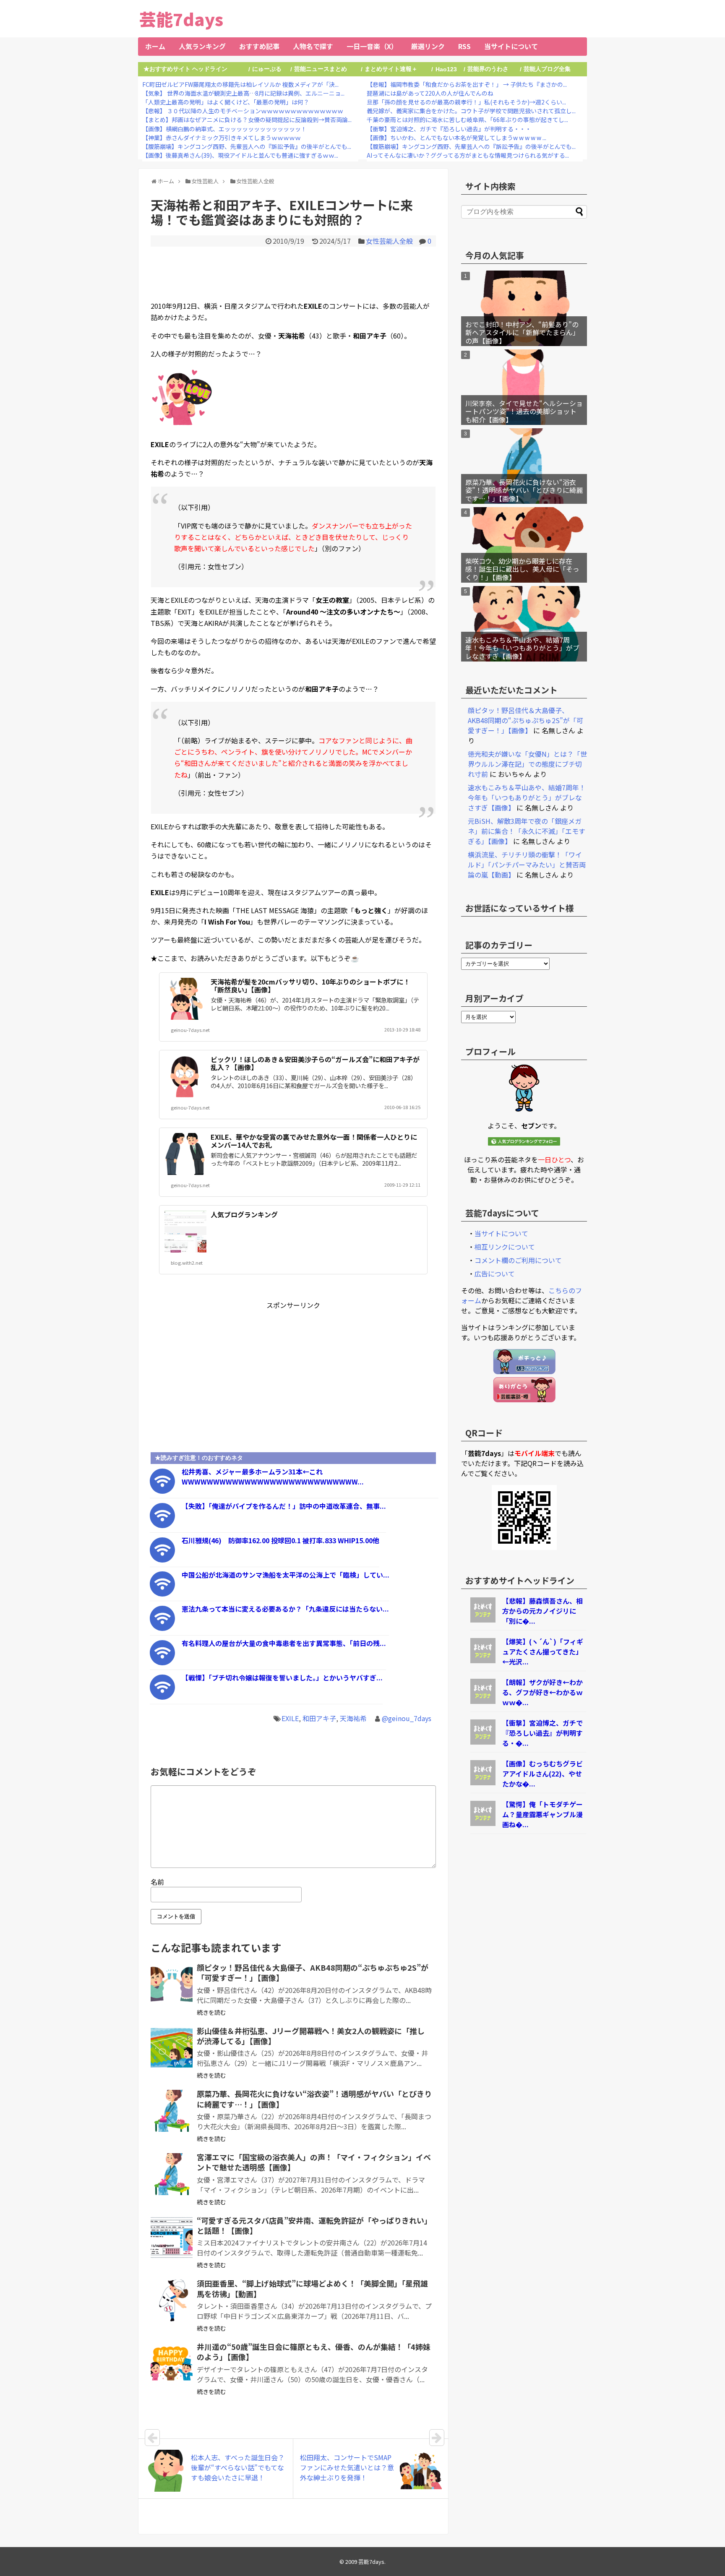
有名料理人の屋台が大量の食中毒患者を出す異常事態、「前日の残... (284, 1643)
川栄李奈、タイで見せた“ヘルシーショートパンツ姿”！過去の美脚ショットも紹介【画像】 (524, 411)
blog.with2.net (187, 1263)
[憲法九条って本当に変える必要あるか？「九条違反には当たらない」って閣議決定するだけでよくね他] (162, 1628)
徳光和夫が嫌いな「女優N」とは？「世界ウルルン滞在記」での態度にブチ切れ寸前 (527, 764)
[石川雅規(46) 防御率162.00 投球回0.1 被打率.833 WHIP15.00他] (162, 1560)
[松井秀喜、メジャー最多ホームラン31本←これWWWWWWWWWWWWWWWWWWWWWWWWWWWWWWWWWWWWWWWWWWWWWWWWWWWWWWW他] (162, 1491)
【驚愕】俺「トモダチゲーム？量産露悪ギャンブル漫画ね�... (542, 1814)
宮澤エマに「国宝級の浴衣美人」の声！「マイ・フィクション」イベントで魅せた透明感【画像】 (314, 2162)
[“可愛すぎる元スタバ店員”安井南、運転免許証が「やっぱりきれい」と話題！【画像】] (172, 2237)
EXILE (290, 1718)
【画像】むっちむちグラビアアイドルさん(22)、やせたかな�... (542, 1774)
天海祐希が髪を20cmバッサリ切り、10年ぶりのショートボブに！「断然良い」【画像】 (310, 986)
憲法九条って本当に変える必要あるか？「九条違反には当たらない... (285, 1609)
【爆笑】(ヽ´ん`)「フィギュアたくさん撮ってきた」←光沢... (543, 1651)
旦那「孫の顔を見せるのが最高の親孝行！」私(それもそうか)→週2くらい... (466, 102)
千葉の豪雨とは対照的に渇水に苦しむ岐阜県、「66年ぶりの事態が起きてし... (467, 120)
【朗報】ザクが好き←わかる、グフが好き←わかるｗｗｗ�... (542, 1692)
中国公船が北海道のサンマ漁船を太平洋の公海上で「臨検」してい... (286, 1575)
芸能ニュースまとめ (321, 69)
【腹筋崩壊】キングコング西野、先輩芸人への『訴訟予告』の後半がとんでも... (247, 146)
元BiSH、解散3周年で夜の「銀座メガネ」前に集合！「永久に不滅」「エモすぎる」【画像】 (527, 831)
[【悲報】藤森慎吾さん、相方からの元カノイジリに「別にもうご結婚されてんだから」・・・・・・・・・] (483, 1620)
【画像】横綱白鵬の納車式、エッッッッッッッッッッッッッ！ (224, 129)
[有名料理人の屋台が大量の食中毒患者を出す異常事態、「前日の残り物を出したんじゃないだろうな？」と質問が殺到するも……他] (162, 1662)
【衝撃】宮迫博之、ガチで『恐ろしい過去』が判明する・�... (542, 1733)
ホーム (155, 46)
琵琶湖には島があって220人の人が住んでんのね (430, 93)
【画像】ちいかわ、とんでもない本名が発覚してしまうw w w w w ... (456, 138)
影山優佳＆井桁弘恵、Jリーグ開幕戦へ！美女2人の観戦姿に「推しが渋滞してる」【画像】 (311, 2036)
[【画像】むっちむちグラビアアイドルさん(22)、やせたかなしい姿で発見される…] (483, 1782)
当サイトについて (511, 46)
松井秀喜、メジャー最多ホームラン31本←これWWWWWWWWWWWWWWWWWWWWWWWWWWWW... (273, 1477)
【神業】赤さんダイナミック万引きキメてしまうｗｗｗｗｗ (222, 138)
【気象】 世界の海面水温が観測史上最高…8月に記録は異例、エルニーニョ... (243, 93)
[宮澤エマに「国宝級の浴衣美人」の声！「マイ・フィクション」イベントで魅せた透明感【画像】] (172, 2174)
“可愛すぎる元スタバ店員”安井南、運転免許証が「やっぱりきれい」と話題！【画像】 (314, 2225)
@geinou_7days (407, 1718)
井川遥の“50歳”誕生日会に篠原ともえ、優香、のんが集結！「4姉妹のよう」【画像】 (314, 2352)
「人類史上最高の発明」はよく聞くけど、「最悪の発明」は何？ (226, 102)
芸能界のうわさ (488, 69)
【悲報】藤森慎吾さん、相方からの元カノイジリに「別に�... (542, 1611)
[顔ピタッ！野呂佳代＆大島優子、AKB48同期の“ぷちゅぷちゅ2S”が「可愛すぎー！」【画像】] (172, 1985)
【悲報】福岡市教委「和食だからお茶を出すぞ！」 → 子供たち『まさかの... (467, 84)
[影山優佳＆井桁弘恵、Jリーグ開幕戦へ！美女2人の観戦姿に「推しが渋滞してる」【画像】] (172, 2048)
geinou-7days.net (190, 1030)
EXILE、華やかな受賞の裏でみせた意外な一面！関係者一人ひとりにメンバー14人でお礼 (314, 1141)
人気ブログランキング (244, 1214)
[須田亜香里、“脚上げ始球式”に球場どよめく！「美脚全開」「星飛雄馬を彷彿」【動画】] (172, 2300)
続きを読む (211, 2012)
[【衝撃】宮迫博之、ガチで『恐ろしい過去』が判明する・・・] (483, 1742)
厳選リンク (428, 46)
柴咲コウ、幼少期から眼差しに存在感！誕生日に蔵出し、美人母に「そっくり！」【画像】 (522, 569)
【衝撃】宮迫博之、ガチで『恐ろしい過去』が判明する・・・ (449, 129)
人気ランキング (202, 46)
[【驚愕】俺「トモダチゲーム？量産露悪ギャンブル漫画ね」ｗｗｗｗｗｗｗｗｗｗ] (483, 1823)
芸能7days (181, 19)
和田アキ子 (319, 1718)
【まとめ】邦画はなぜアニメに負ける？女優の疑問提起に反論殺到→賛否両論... (247, 120)
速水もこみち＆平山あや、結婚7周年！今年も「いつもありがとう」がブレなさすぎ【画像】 (522, 648)
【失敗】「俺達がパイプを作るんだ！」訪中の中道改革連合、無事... (284, 1506)
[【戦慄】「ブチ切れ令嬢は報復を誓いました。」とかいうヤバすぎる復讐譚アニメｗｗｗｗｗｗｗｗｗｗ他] (162, 1697)
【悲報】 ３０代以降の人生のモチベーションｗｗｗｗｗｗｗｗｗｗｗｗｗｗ (243, 111)
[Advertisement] (293, 272)
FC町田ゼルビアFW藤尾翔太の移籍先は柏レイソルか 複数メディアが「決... (240, 84)
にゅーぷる (267, 69)
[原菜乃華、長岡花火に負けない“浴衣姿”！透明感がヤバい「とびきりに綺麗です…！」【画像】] (172, 2111)
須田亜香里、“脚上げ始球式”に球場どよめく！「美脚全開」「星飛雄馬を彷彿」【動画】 (312, 2288)
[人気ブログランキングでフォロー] (524, 1143)
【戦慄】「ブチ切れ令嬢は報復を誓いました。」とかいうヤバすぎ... (282, 1677)
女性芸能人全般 (389, 241)
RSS (464, 46)
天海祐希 (353, 1718)
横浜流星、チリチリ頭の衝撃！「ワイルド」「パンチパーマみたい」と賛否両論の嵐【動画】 (527, 865)
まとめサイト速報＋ (391, 69)
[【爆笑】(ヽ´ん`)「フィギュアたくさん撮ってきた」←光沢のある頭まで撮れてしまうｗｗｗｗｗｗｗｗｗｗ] (483, 1660)
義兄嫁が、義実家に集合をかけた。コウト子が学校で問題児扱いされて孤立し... (471, 111)
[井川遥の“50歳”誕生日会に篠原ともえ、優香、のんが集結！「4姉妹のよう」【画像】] (172, 2364)
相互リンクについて (505, 1247)
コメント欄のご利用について (518, 1260)
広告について (495, 1274)
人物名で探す (313, 46)
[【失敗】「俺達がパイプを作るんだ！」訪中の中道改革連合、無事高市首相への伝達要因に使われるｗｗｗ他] (162, 1525)
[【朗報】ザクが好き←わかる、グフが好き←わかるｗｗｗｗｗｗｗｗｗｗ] (483, 1701)
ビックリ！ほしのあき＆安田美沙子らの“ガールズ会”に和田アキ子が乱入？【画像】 (315, 1063)
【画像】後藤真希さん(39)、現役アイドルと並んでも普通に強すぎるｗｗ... (240, 155)
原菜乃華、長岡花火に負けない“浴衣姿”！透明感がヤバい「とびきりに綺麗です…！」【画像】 (314, 2099)
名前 (157, 1882)
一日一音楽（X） (372, 46)
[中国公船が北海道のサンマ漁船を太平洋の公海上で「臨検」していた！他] (162, 1594)
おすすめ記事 (259, 46)
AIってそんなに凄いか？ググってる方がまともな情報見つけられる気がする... (468, 155)
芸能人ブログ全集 (547, 69)
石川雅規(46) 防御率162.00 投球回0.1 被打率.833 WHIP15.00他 (280, 1540)
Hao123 (446, 69)
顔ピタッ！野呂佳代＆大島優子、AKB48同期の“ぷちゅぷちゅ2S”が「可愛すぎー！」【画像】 (313, 1972)
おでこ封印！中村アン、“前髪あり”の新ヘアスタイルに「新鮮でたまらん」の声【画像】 (522, 332)
